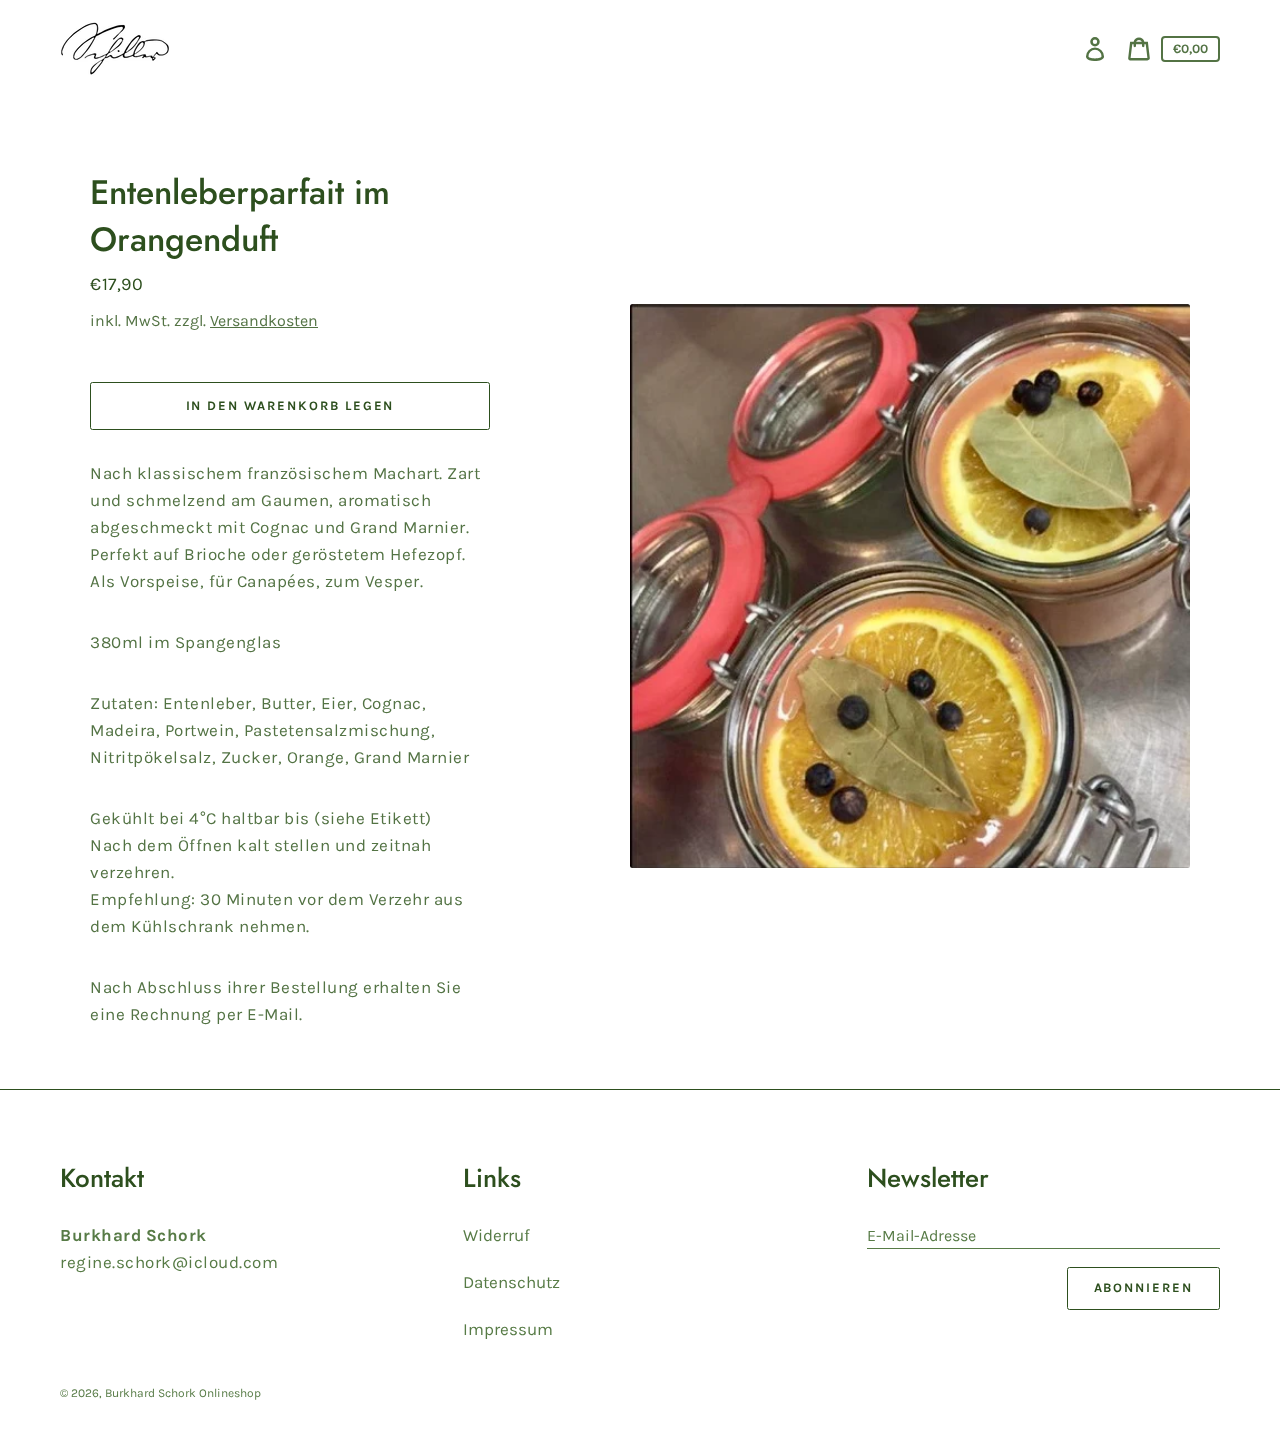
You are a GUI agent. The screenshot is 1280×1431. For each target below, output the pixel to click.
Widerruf (496, 1235)
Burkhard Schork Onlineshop (183, 1393)
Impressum (508, 1329)
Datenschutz (511, 1282)
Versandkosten (264, 320)
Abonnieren (1144, 1287)
